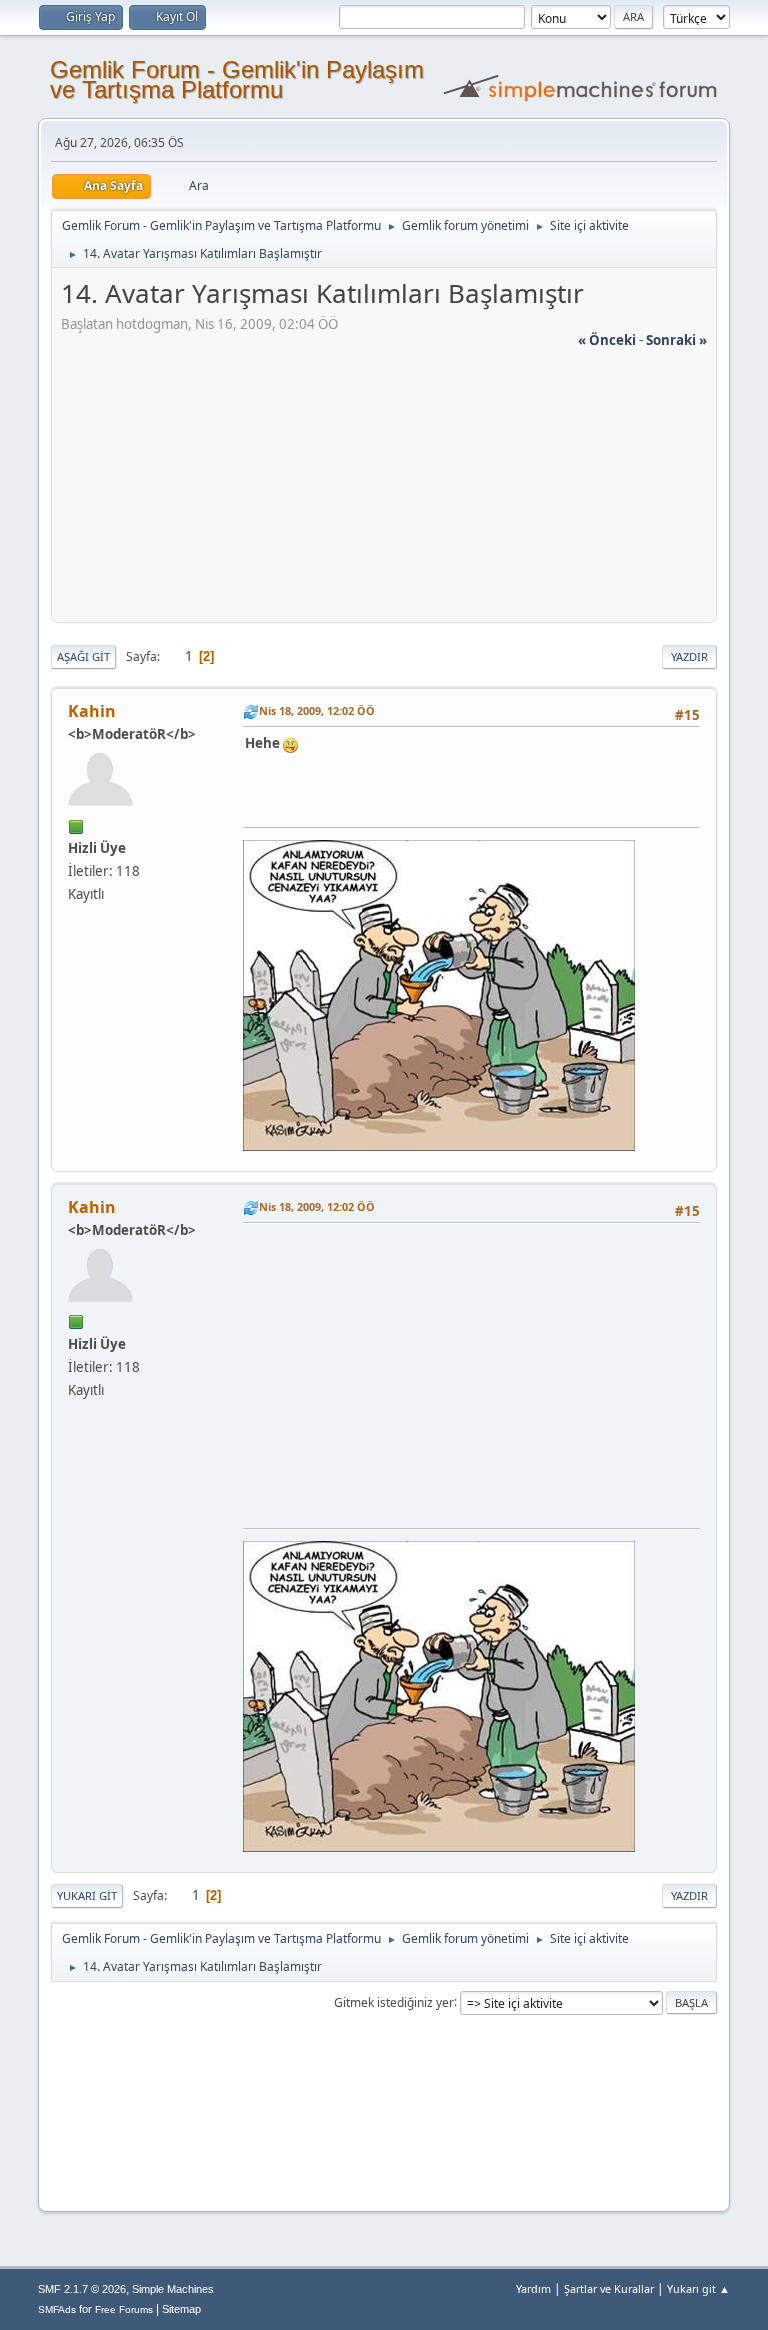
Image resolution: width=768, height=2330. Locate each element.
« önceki (607, 340)
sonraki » (676, 340)
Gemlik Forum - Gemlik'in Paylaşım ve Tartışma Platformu (237, 79)
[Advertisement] (383, 490)
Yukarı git (87, 1895)
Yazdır (689, 656)
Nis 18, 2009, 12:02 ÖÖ (317, 710)
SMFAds (57, 2309)
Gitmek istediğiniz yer (394, 2001)
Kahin (92, 711)
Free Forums (124, 2309)
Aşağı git (83, 656)
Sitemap (181, 2309)
